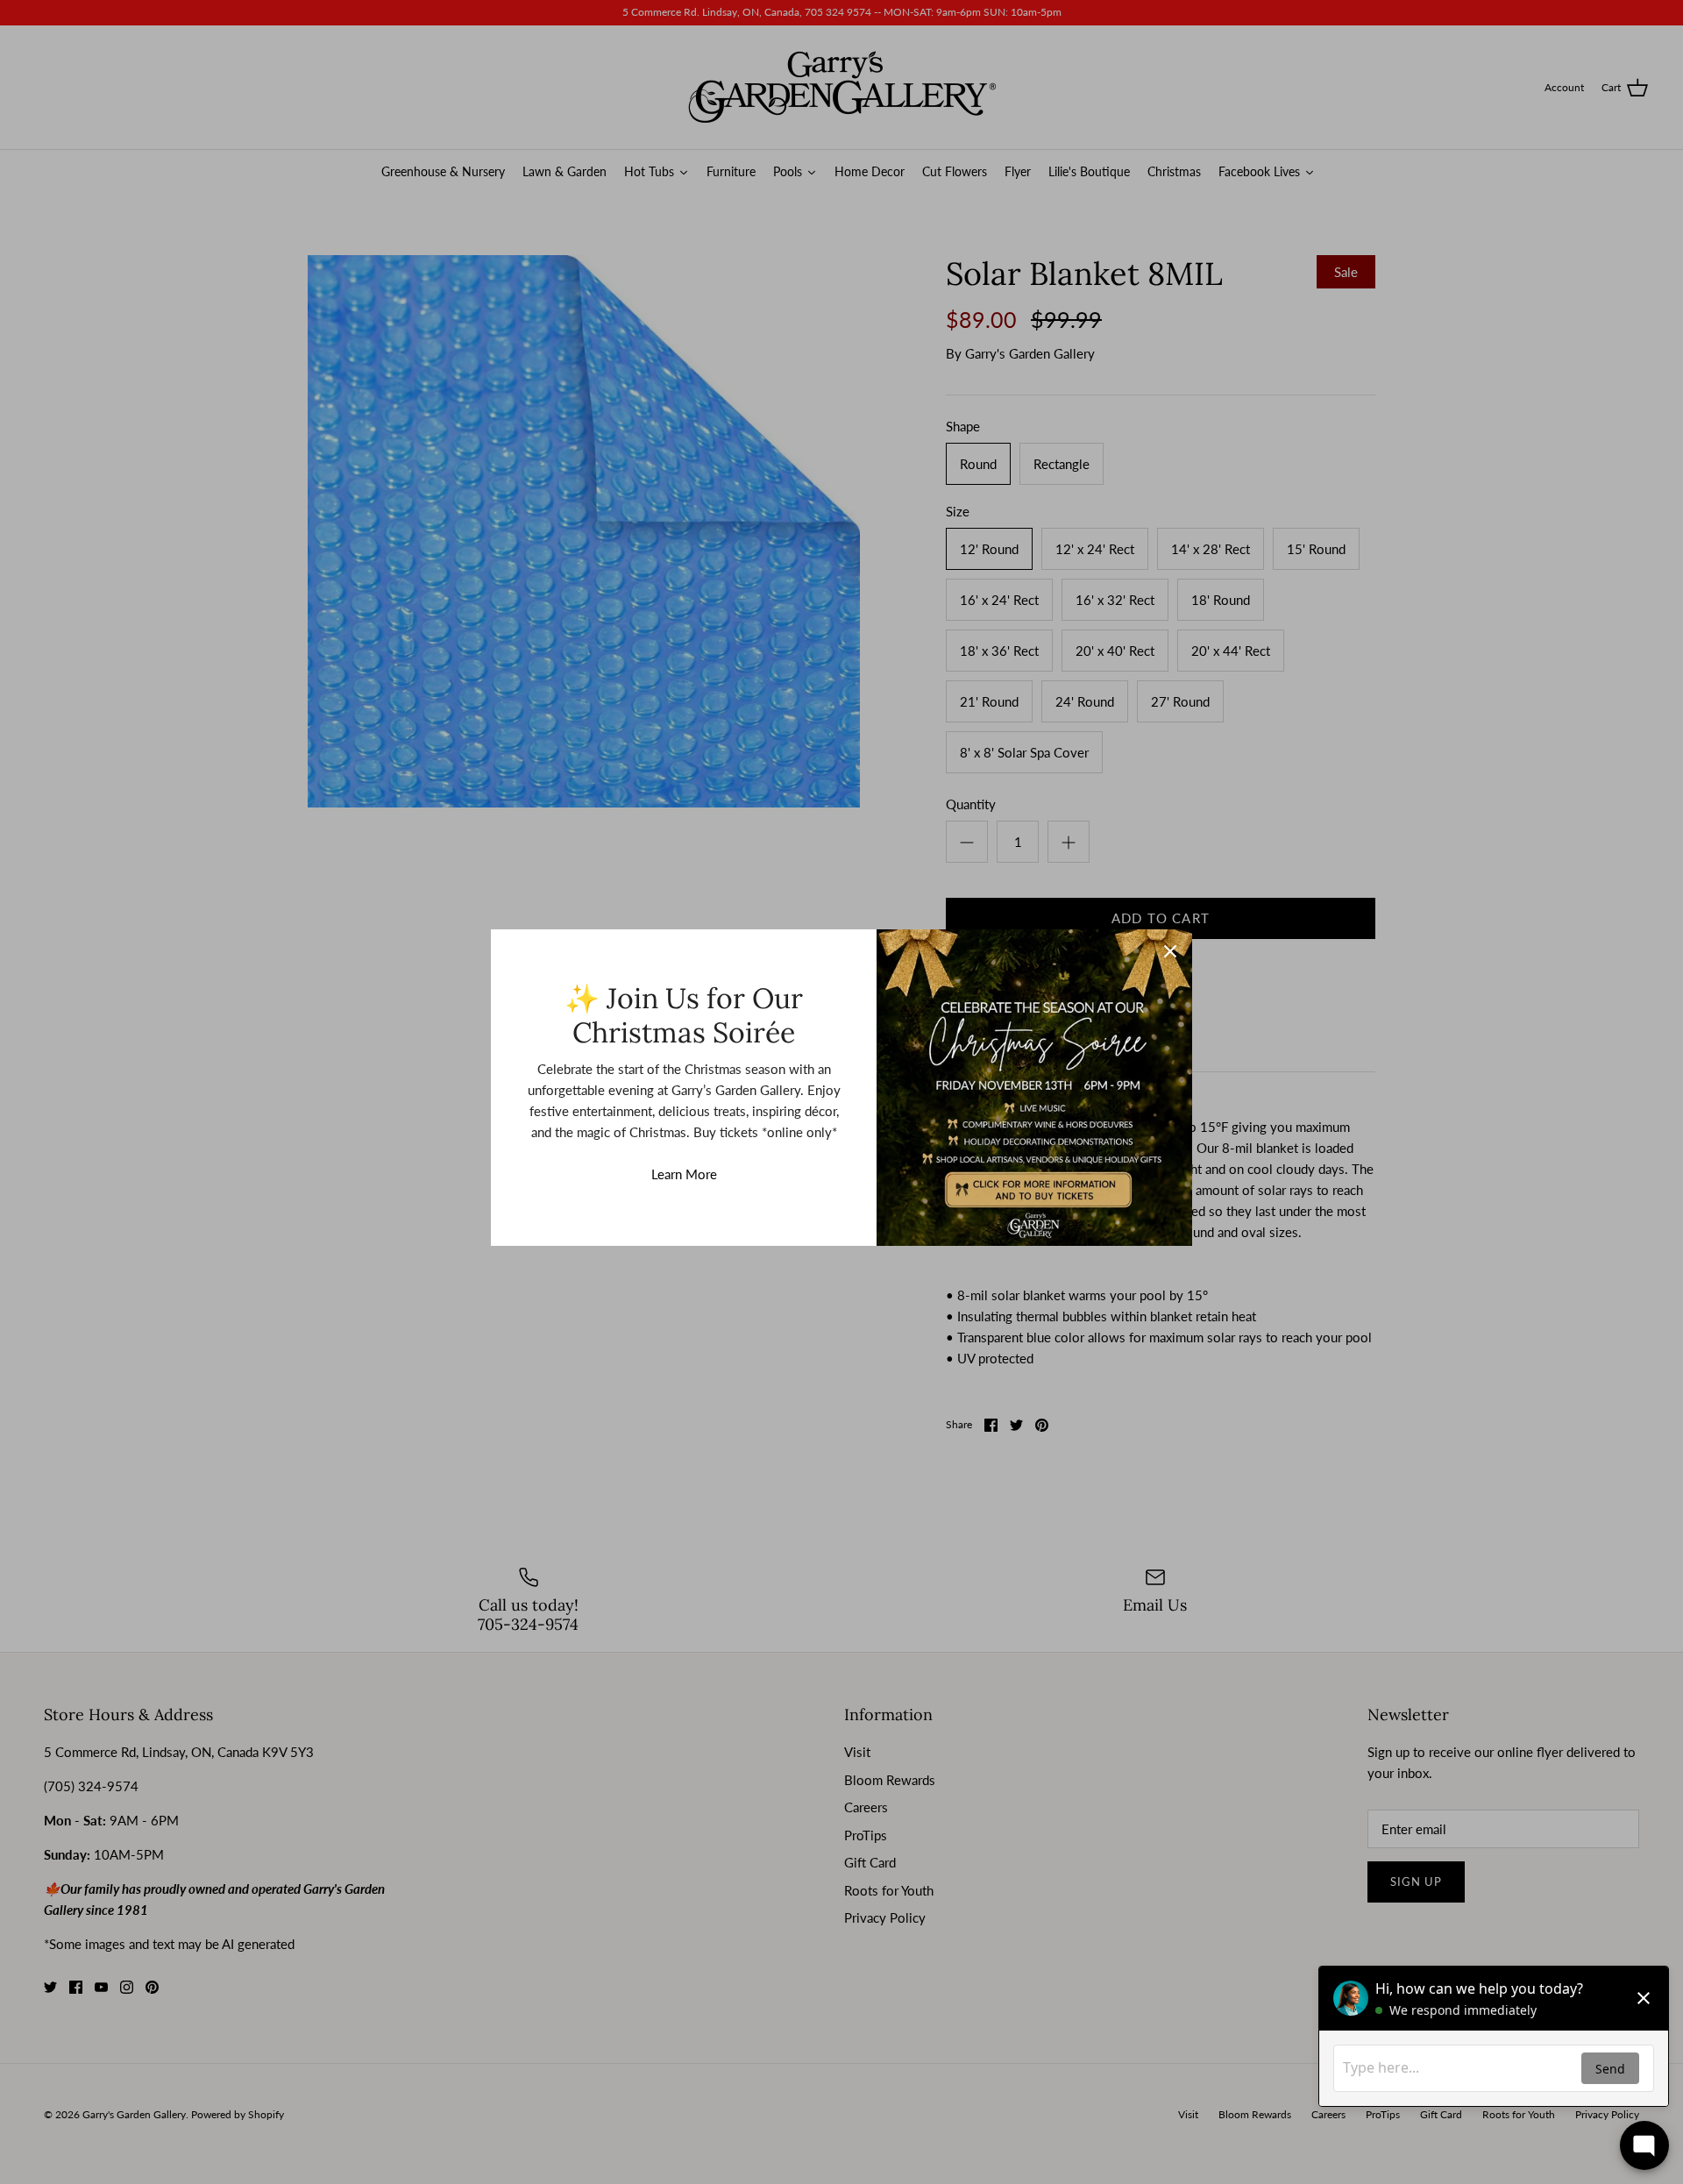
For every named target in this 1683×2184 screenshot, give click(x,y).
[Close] (1170, 951)
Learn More (684, 1174)
